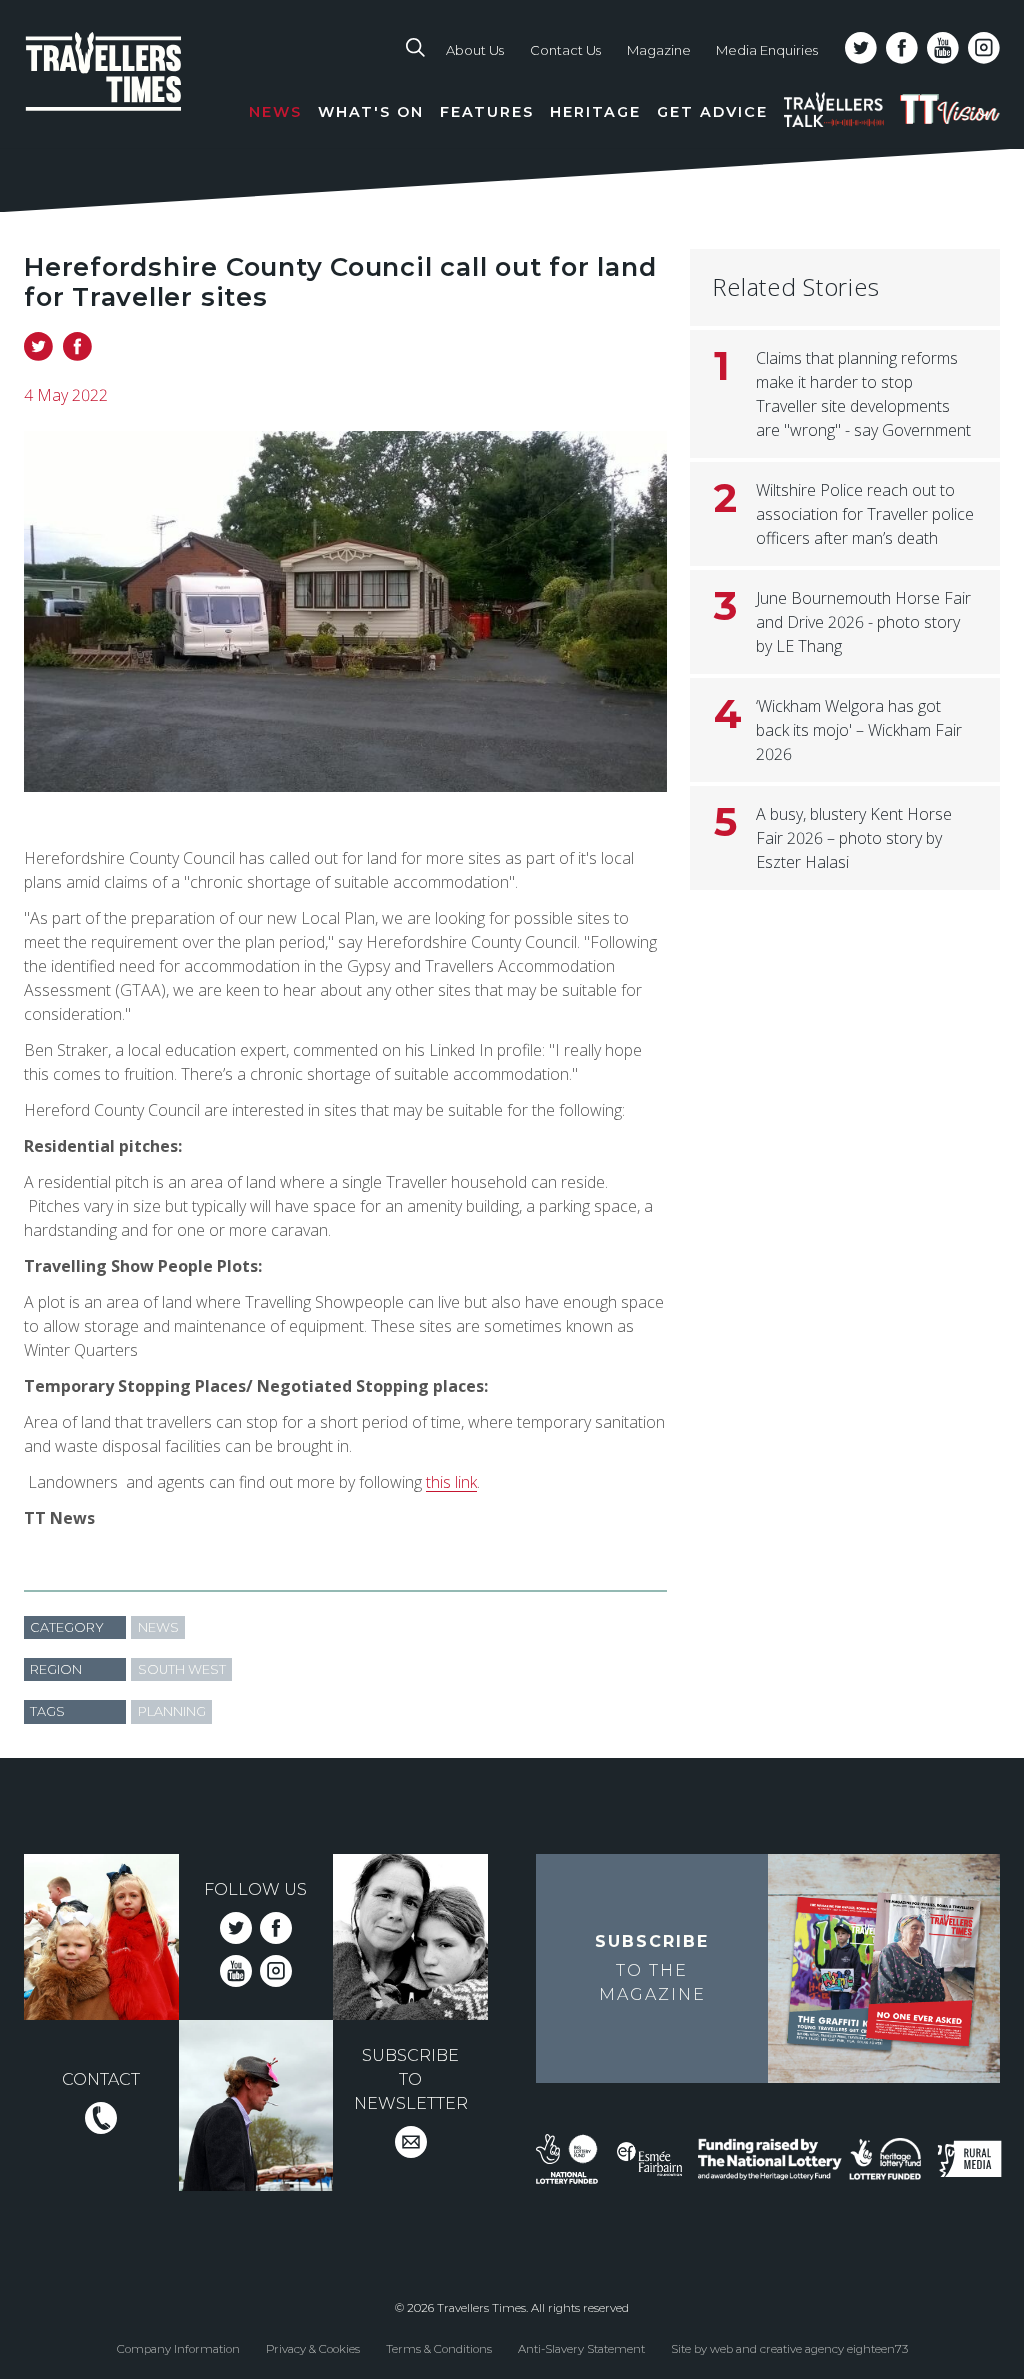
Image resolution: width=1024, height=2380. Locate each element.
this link (451, 1482)
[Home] (133, 90)
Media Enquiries (767, 50)
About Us (475, 50)
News (275, 112)
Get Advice (712, 112)
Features (487, 112)
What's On (371, 112)
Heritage (595, 112)
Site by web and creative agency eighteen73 (789, 2349)
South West (182, 1669)
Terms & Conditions (439, 2349)
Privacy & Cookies (313, 2349)
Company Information (178, 2349)
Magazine (659, 50)
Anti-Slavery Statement (581, 2349)
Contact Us (565, 50)
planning (172, 1711)
